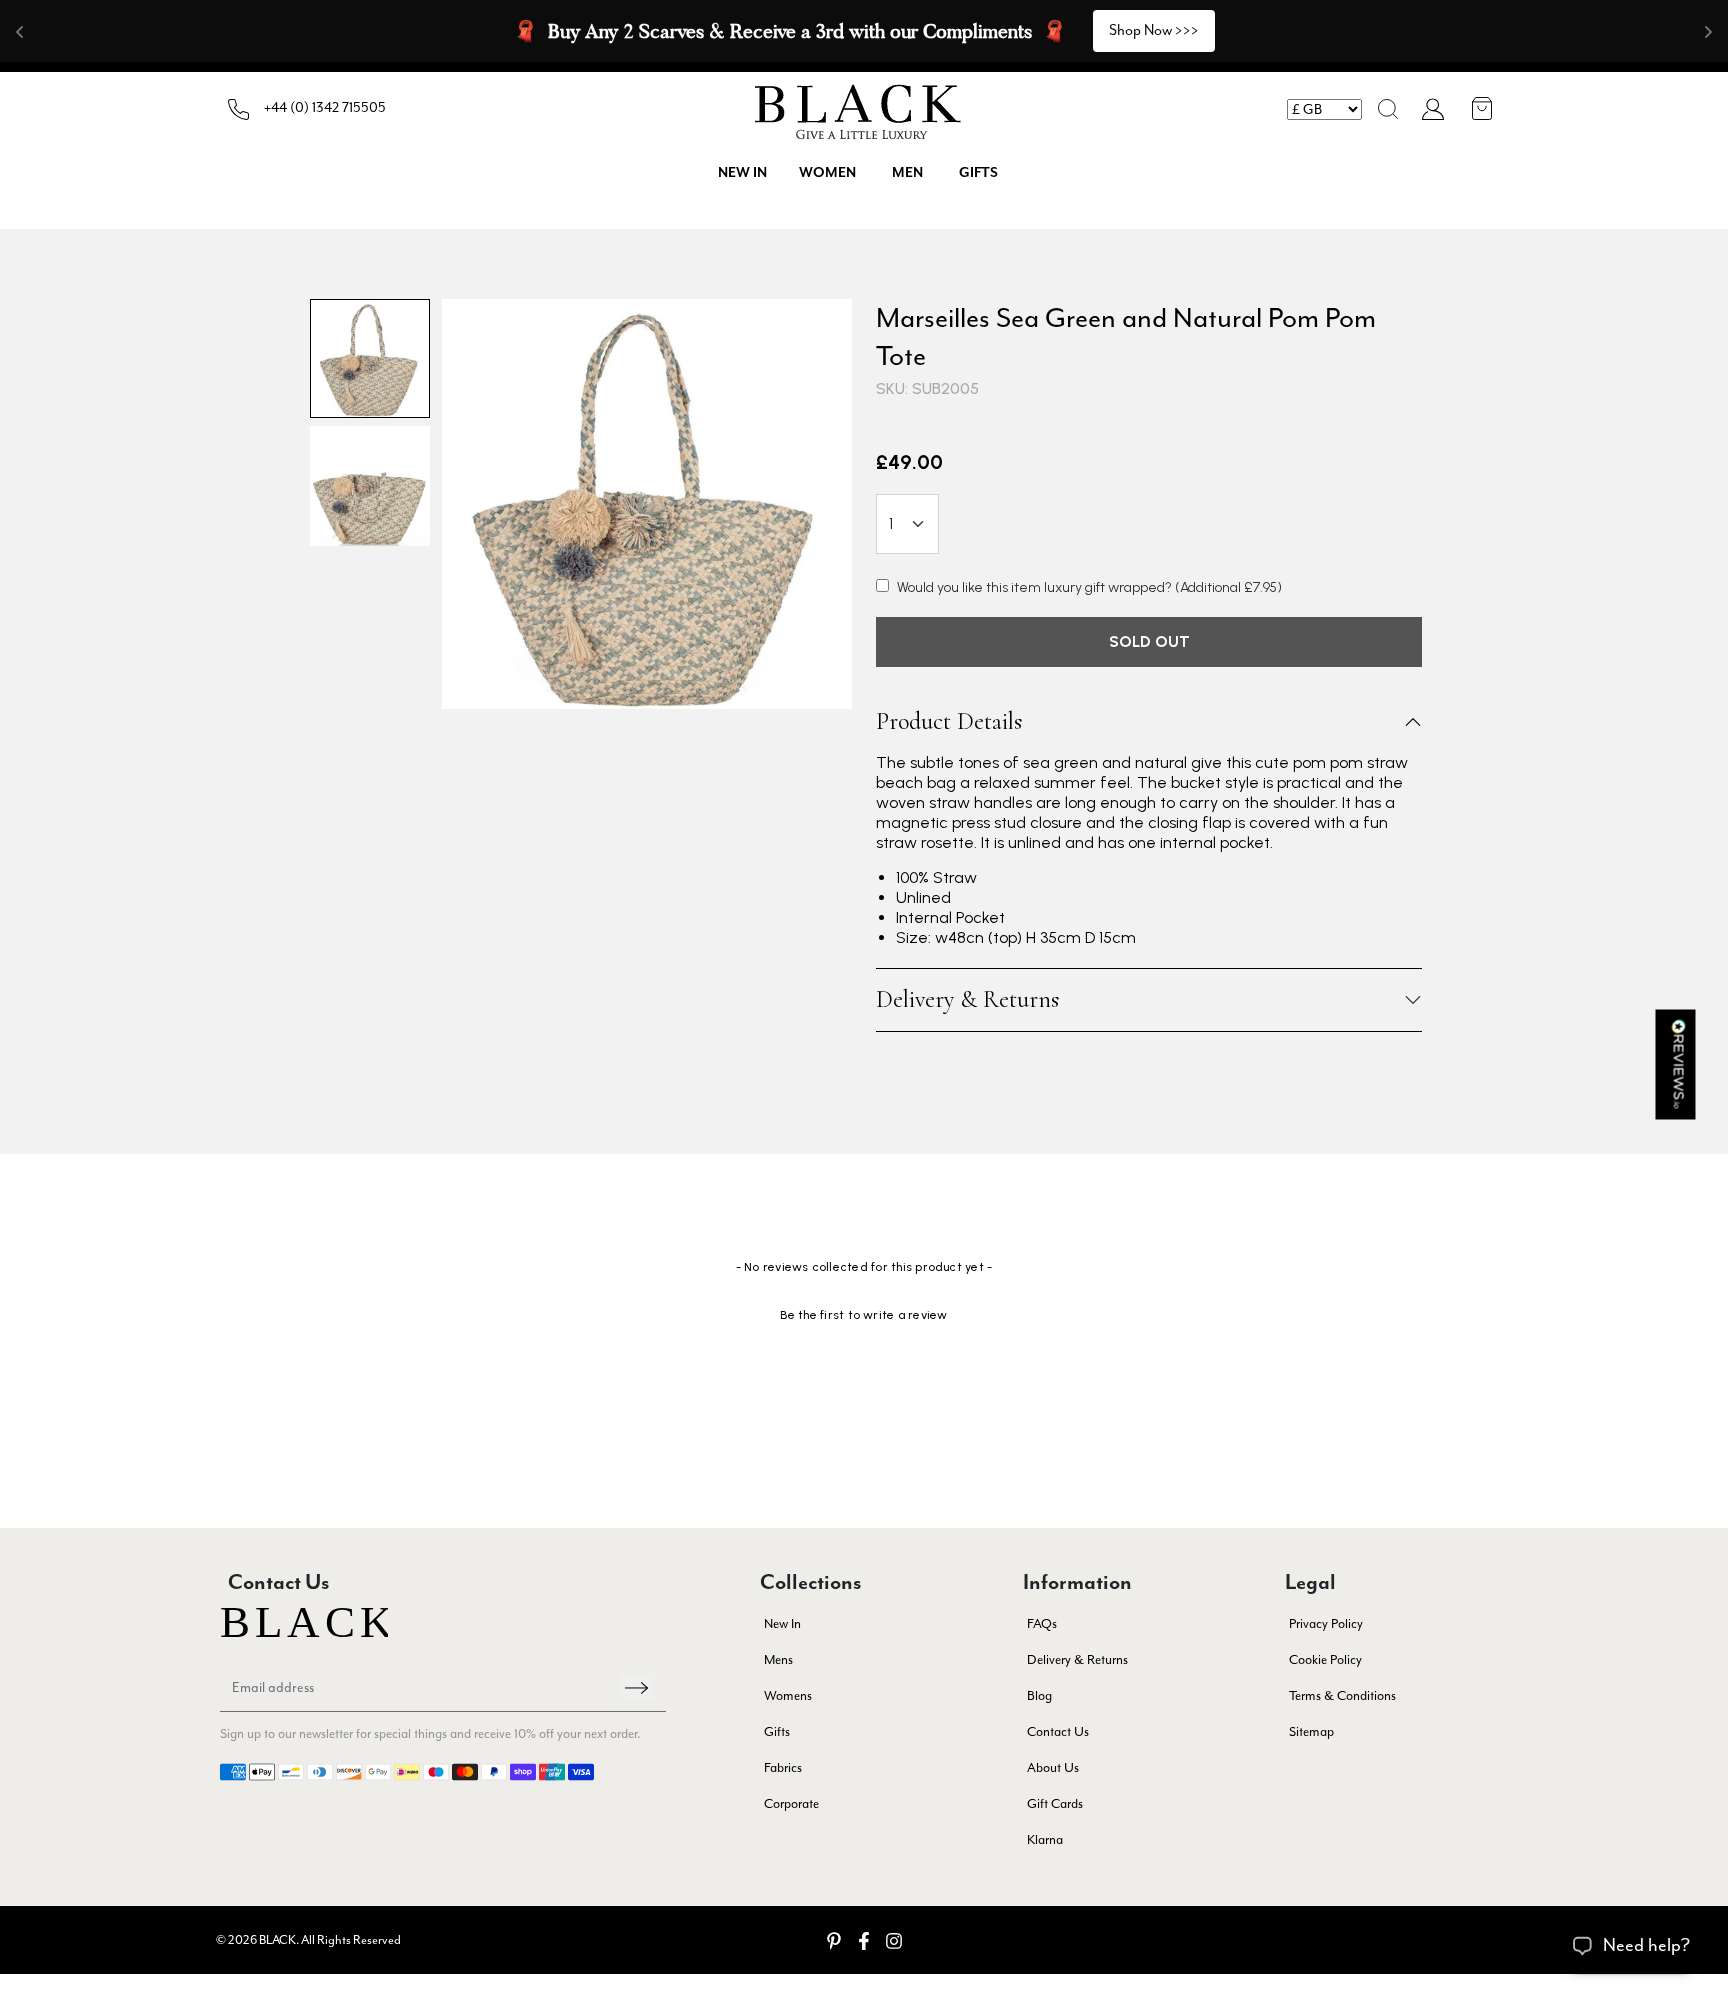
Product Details (949, 722)
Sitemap (1311, 1731)
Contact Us (1058, 1731)
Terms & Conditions (1342, 1695)
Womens (788, 1695)
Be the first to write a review (863, 1315)
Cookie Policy (1325, 1659)
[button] (1388, 109)
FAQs (1042, 1623)
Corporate (791, 1803)
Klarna (1045, 1839)
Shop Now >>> (1154, 30)
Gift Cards (1055, 1803)
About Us (1053, 1767)
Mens (778, 1659)
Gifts (978, 173)
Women (827, 173)
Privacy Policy (1326, 1623)
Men (907, 173)
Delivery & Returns (967, 1000)
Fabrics (783, 1767)
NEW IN (742, 173)
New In (782, 1623)
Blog (1039, 1695)
